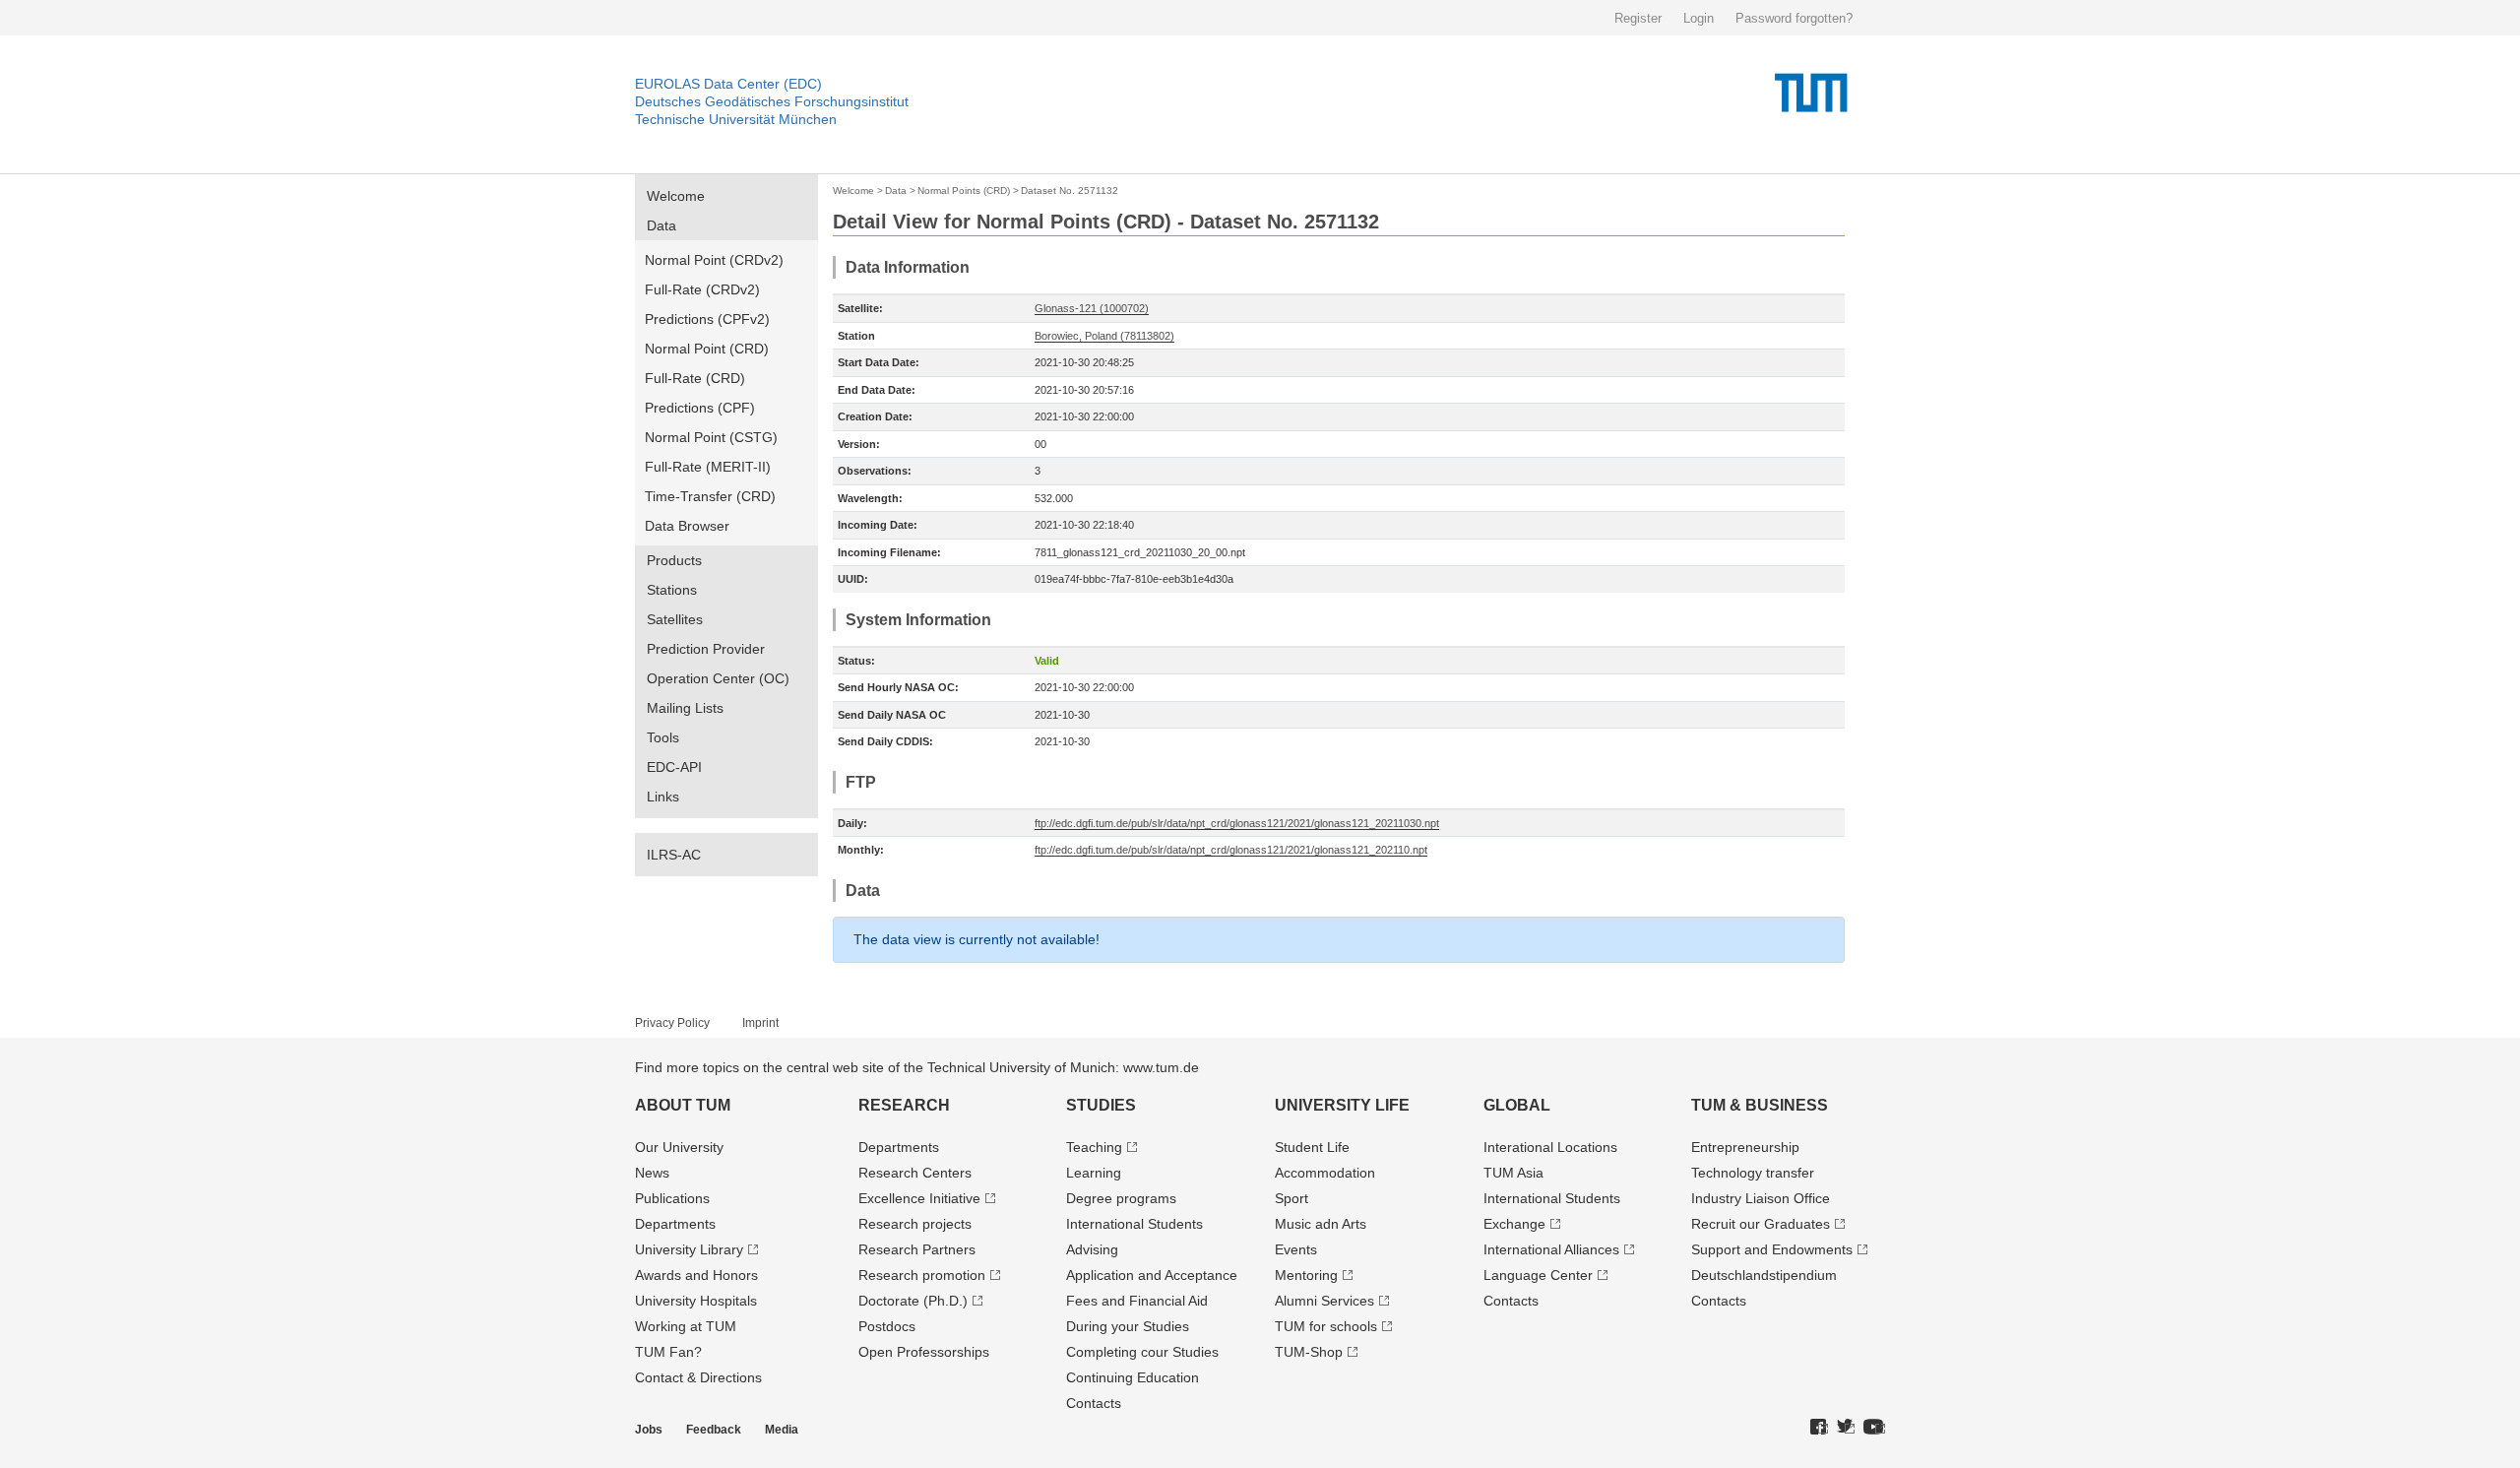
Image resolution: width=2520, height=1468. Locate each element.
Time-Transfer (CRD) (710, 496)
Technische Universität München (736, 119)
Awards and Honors (696, 1275)
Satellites (675, 619)
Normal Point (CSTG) (711, 437)
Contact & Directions (698, 1377)
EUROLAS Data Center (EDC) (728, 84)
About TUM (683, 1105)
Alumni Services (1324, 1301)
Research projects (915, 1224)
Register (1638, 18)
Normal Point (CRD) (707, 349)
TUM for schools (1326, 1326)
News (652, 1173)
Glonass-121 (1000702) (1092, 308)
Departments (675, 1224)
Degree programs (1121, 1198)
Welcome (676, 196)
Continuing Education (1133, 1377)
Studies (1101, 1105)
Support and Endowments (1772, 1249)
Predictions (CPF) (700, 408)
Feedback (714, 1430)
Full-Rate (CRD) (695, 378)
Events (1296, 1249)
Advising (1092, 1249)
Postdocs (887, 1326)
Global (1517, 1105)
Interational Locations (1550, 1147)
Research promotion (922, 1275)
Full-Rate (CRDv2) (702, 289)
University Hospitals (696, 1301)
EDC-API (674, 767)
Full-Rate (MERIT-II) (708, 467)
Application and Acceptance (1152, 1275)
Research (904, 1105)
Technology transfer (1753, 1173)
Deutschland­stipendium (1764, 1275)
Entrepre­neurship (1745, 1147)
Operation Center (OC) (718, 678)
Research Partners (917, 1249)
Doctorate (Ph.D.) (913, 1301)
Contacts (1094, 1403)
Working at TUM (686, 1326)
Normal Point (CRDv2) (714, 260)
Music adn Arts (1321, 1224)
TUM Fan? (668, 1352)
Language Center (1538, 1275)
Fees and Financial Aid (1137, 1301)
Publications (672, 1198)
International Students (1134, 1224)
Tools (663, 737)
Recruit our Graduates (1761, 1224)
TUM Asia (1513, 1173)
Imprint (760, 1023)
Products (674, 560)
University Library (689, 1249)
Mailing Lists (685, 708)
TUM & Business (1760, 1105)
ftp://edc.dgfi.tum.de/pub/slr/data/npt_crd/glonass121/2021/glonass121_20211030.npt (1237, 823)
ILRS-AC (674, 855)
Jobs (649, 1430)
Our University (679, 1147)
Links (663, 797)
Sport (1291, 1198)
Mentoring (1306, 1275)
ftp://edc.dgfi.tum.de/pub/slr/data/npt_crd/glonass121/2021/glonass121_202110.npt (1231, 850)
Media (782, 1430)
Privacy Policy (672, 1023)
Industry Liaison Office (1761, 1198)
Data (661, 225)
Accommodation (1325, 1173)
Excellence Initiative (919, 1198)
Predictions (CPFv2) (707, 319)
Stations (672, 590)
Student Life (1312, 1147)
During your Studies (1128, 1326)
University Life (1342, 1105)
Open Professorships (924, 1352)
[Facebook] (1819, 1428)
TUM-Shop (1309, 1352)
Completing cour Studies (1142, 1352)
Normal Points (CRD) (964, 191)
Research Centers (915, 1173)
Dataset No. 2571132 (1070, 191)
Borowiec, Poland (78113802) (1104, 336)
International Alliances (1551, 1249)
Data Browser (687, 526)
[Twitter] (1846, 1428)
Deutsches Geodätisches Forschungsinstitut (772, 101)
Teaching (1094, 1147)
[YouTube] (1874, 1428)
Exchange (1514, 1224)
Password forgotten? (1794, 18)
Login (1699, 18)
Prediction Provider (706, 649)
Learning (1094, 1173)
